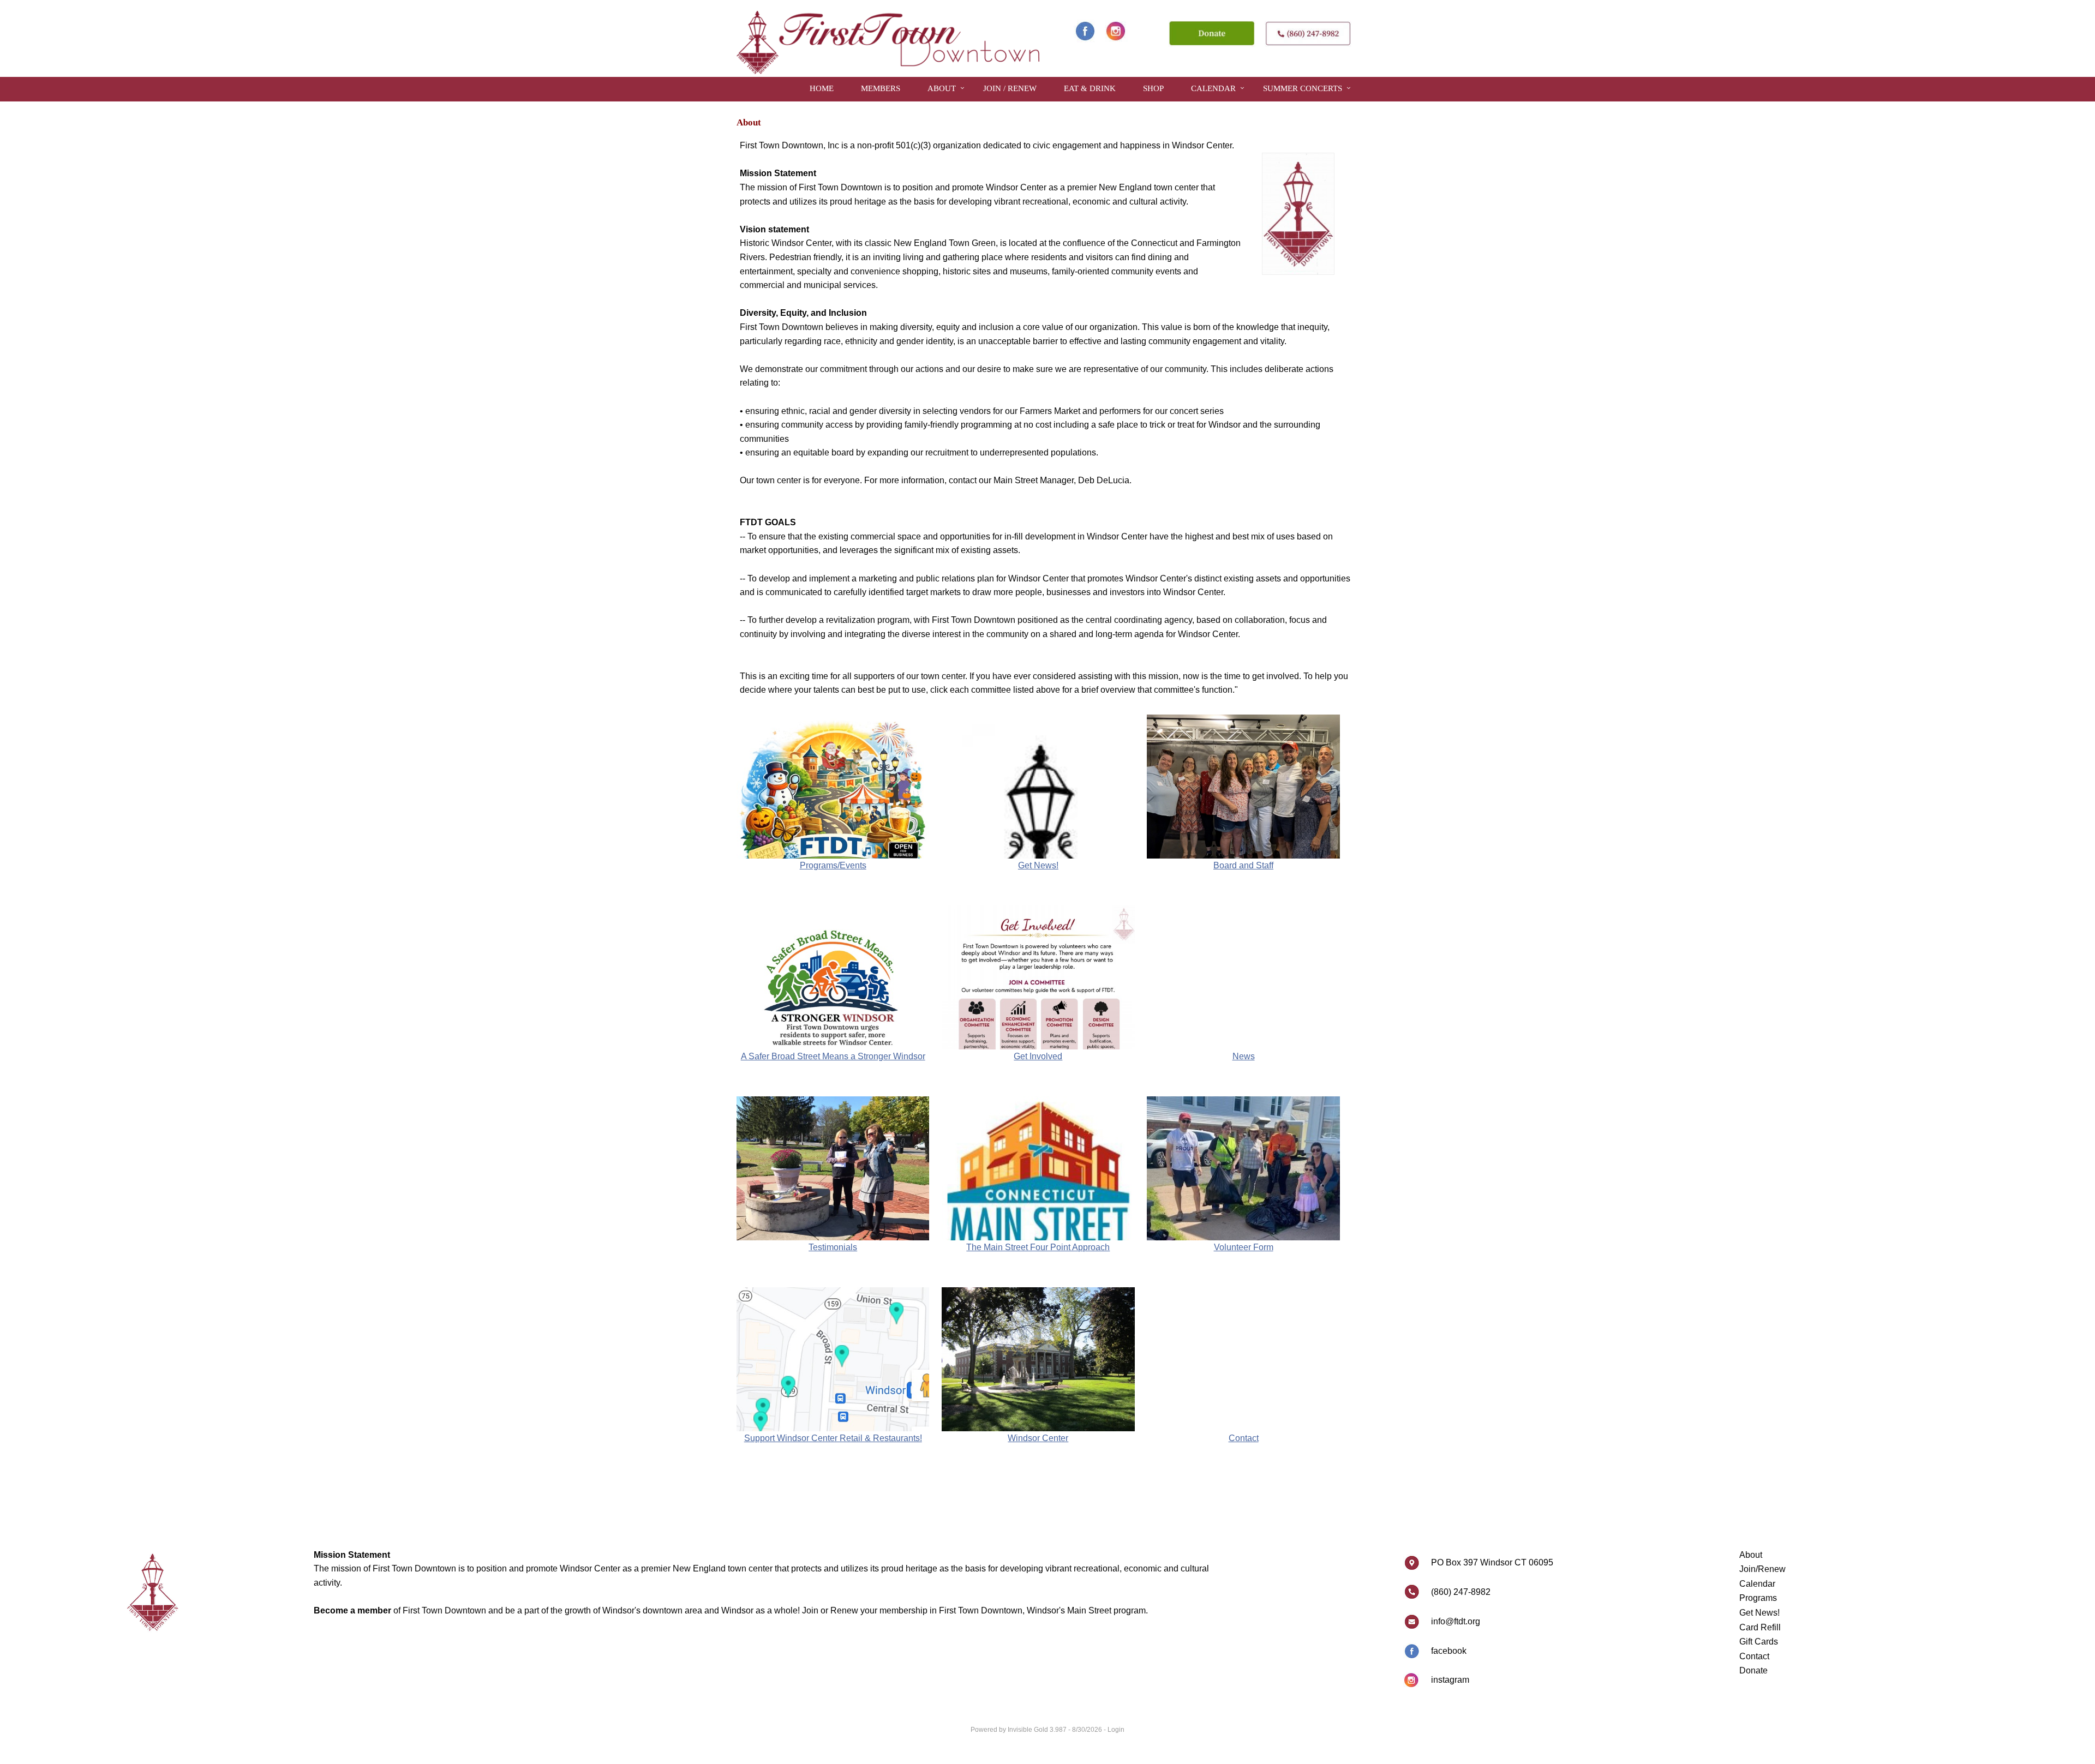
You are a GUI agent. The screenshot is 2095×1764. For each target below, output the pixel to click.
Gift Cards (1759, 1642)
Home (822, 88)
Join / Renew (1010, 88)
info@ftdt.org (1456, 1621)
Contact (1754, 1656)
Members (881, 88)
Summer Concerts (1303, 88)
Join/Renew (1762, 1569)
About (942, 88)
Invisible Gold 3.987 (1038, 1730)
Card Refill (1760, 1627)
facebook (1449, 1651)
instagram (1450, 1680)
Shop (1153, 88)
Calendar (1213, 88)
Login (1116, 1730)
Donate (1753, 1670)
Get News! (1759, 1613)
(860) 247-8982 (1461, 1592)
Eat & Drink (1090, 88)
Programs (1758, 1598)
